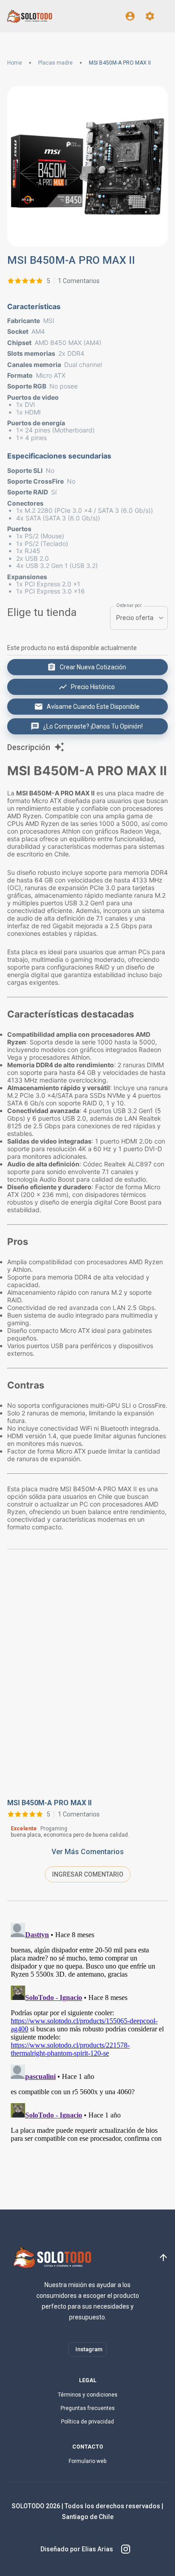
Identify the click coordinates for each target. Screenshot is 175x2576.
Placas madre (55, 63)
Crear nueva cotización (93, 667)
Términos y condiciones (88, 2395)
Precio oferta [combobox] (135, 618)
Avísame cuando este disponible (93, 707)
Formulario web (87, 2461)
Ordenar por (129, 605)
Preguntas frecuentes (88, 2408)
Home (15, 63)
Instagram (89, 2349)
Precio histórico (93, 687)
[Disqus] (87, 1680)
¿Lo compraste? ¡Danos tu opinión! (93, 726)
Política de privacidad (87, 2422)
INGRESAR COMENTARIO (88, 1874)
